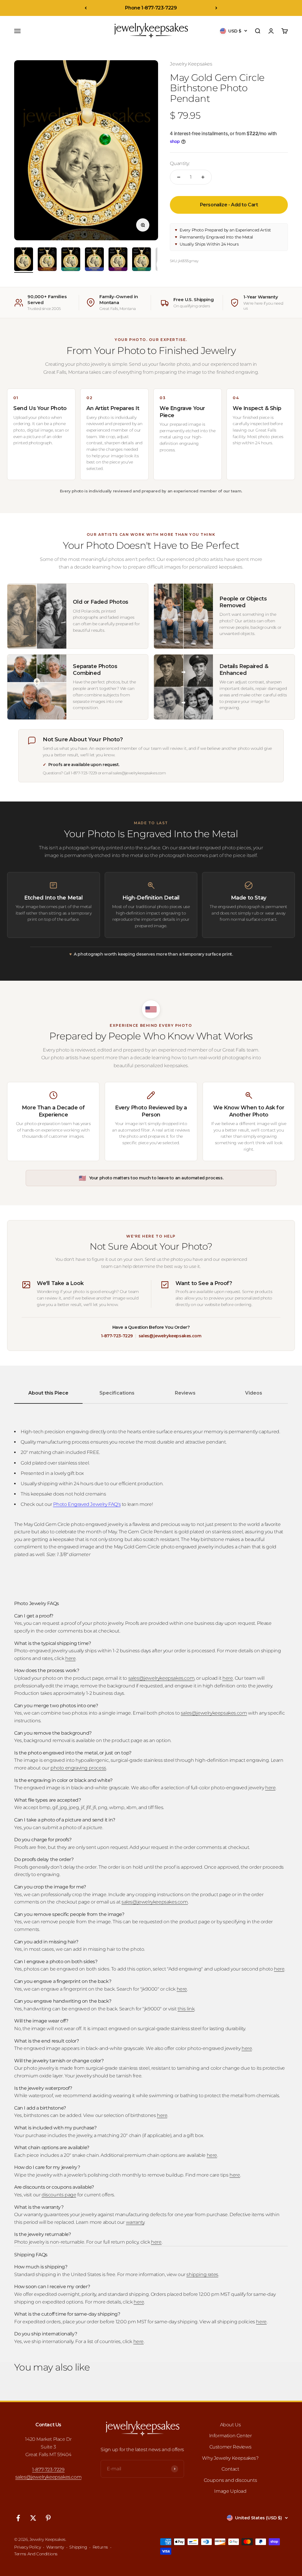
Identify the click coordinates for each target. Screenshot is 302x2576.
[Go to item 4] (94, 260)
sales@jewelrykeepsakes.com (170, 1336)
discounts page (59, 2195)
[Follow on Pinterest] (48, 2518)
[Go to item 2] (47, 260)
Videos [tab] (254, 1393)
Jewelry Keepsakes (191, 64)
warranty (135, 2222)
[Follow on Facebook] (18, 2518)
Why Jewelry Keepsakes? (230, 2458)
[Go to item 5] (118, 260)
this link (186, 2009)
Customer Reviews (230, 2447)
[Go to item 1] (24, 260)
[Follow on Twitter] (33, 2518)
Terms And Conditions (36, 2554)
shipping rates (202, 2274)
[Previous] (86, 8)
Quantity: (180, 163)
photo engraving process (78, 1768)
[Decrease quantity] (179, 177)
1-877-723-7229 (117, 1336)
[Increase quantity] (203, 177)
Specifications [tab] (117, 1393)
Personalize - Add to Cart (229, 205)
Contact (230, 2469)
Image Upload (230, 2491)
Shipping (78, 2547)
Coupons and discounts (230, 2480)
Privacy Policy (27, 2547)
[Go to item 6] (142, 260)
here (70, 1658)
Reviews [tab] (185, 1393)
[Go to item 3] (71, 260)
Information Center (230, 2436)
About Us (230, 2425)
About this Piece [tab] (48, 1393)
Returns (100, 2547)
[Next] (216, 8)
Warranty (55, 2547)
